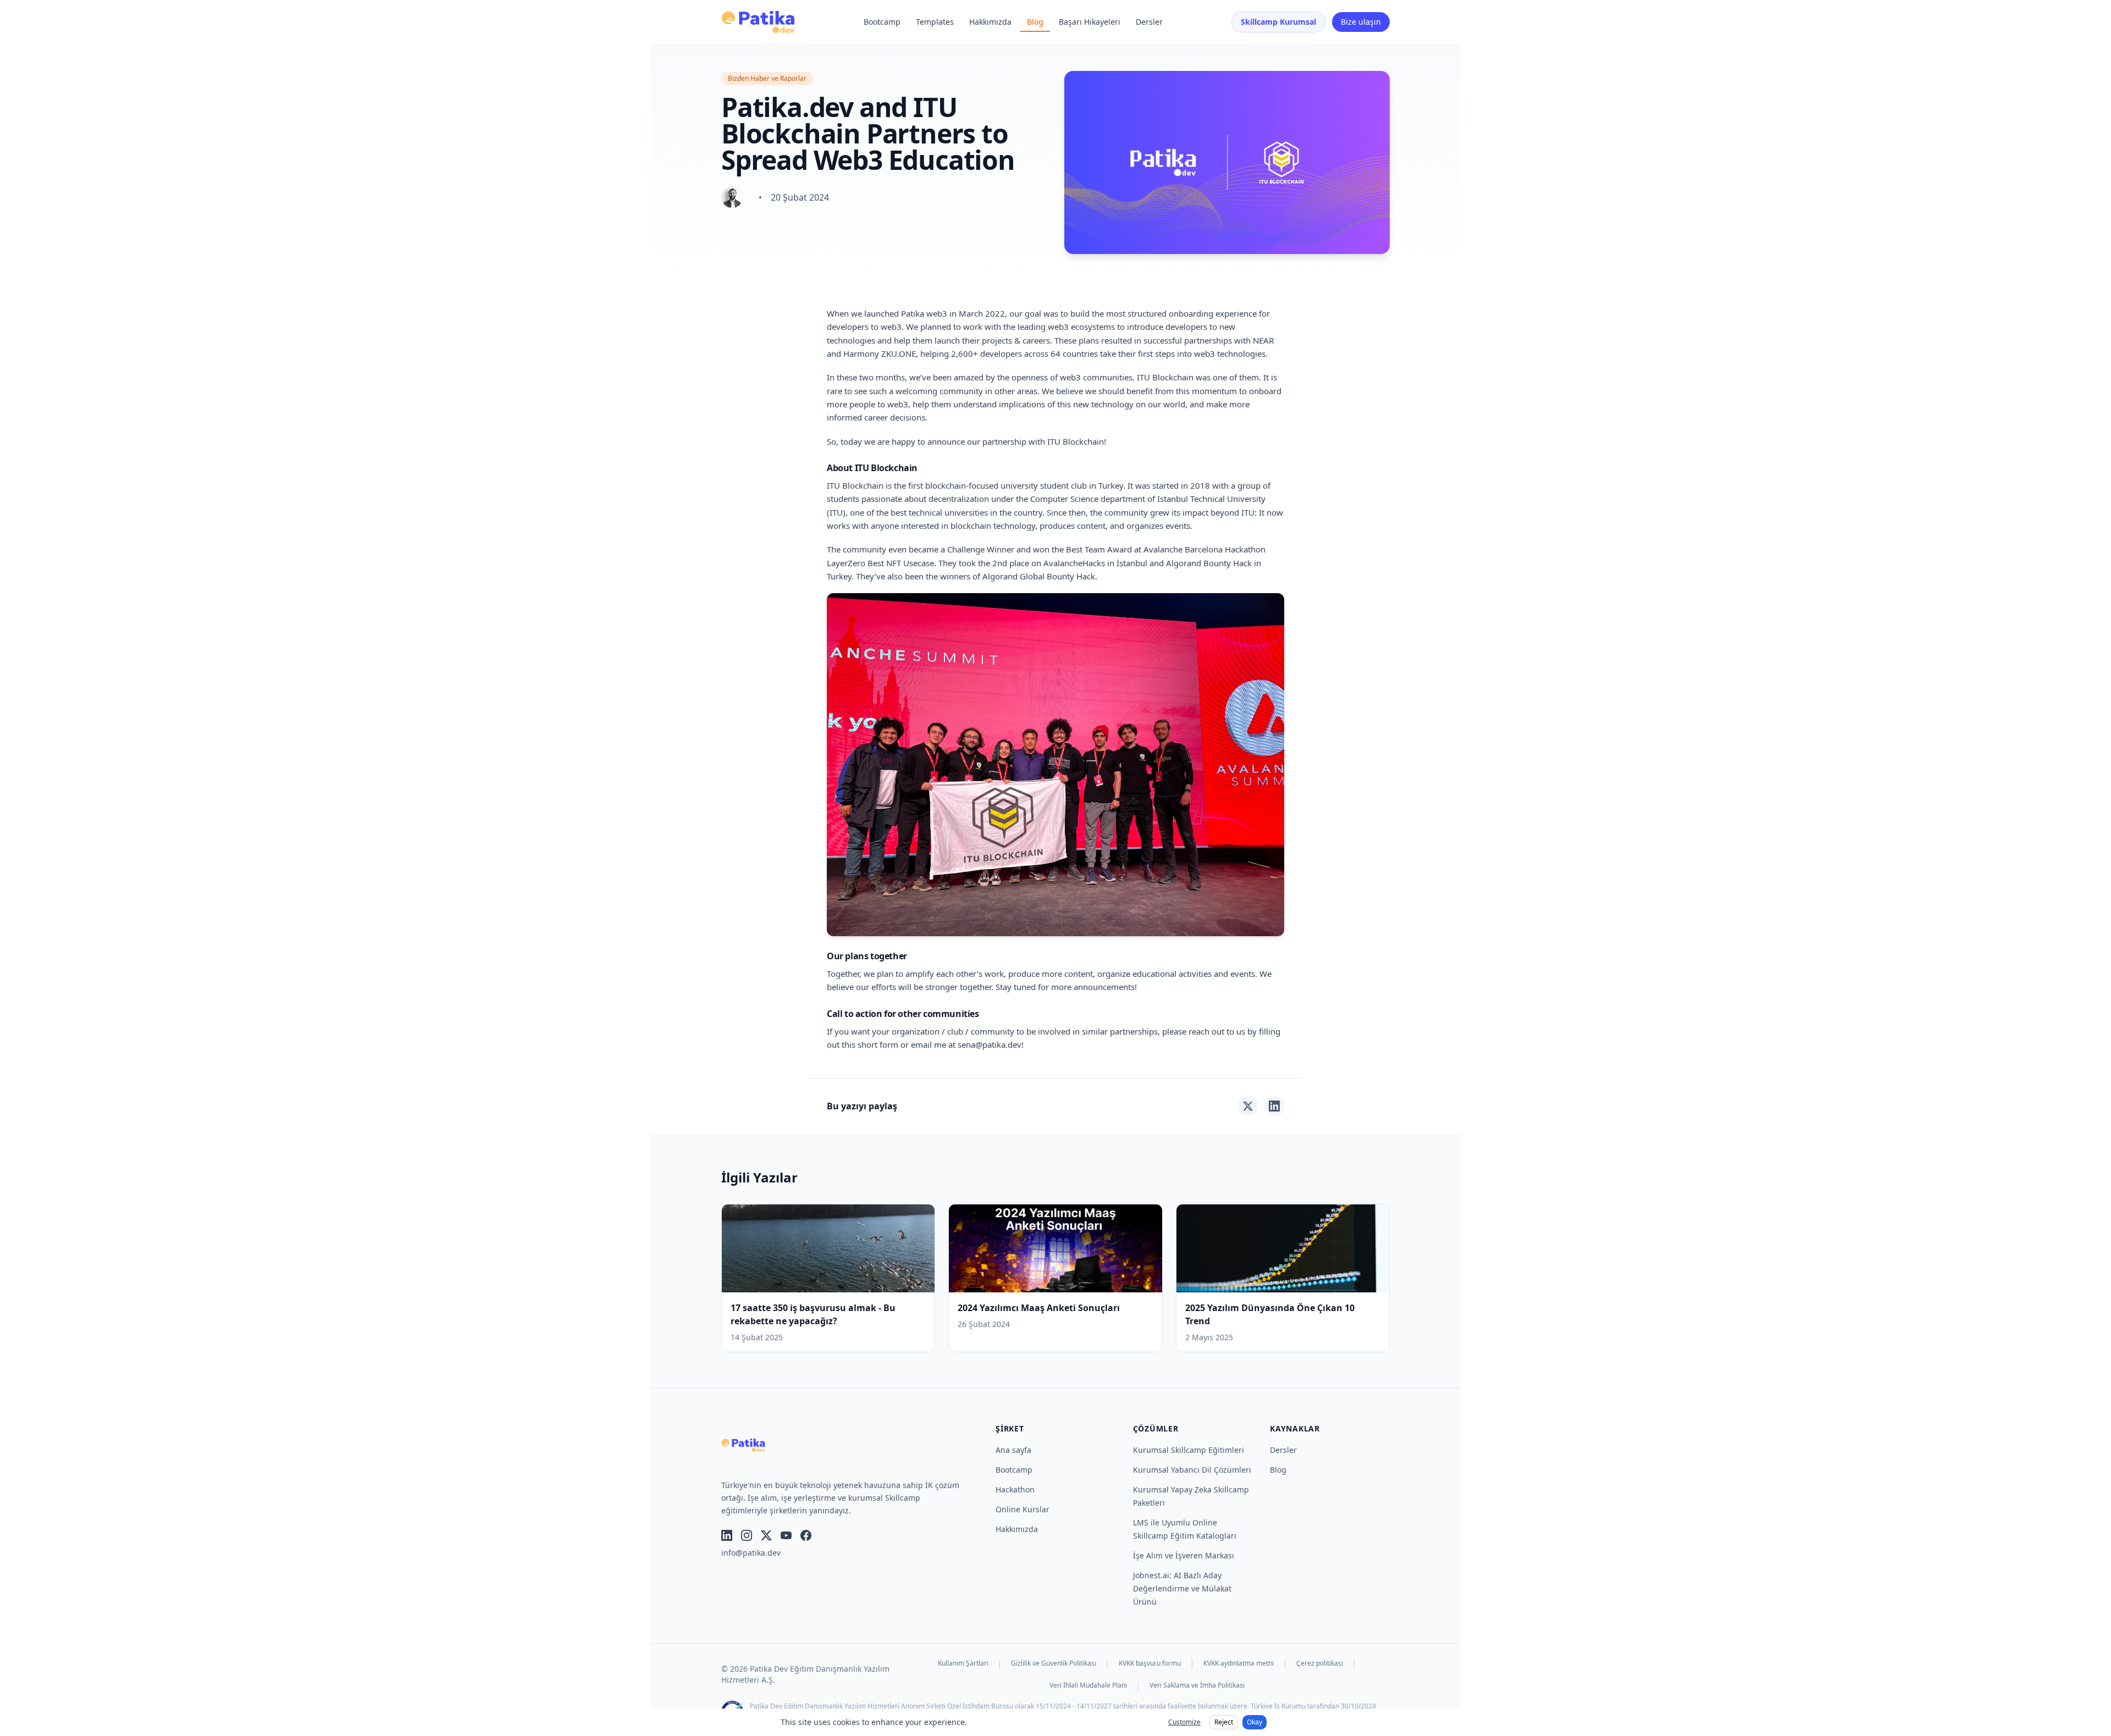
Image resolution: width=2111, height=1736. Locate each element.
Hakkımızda (990, 22)
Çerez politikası (1320, 1663)
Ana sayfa (1013, 1450)
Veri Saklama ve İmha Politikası (1197, 1685)
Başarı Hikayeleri (1090, 22)
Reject (1224, 1722)
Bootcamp (882, 22)
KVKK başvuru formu (1150, 1663)
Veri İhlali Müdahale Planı (1088, 1685)
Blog (1035, 22)
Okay (1255, 1722)
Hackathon (1015, 1489)
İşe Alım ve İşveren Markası (1184, 1555)
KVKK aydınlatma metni (1239, 1663)
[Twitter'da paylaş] (1248, 1106)
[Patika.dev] (758, 22)
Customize (1184, 1722)
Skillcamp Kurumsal (1278, 22)
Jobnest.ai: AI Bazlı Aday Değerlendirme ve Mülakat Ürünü (1182, 1588)
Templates (935, 22)
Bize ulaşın (1361, 22)
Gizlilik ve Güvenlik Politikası (1054, 1663)
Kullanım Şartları (963, 1663)
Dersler (1149, 22)
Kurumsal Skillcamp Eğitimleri (1189, 1450)
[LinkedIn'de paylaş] (1274, 1106)
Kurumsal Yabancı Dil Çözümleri (1192, 1470)
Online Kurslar (1023, 1509)
